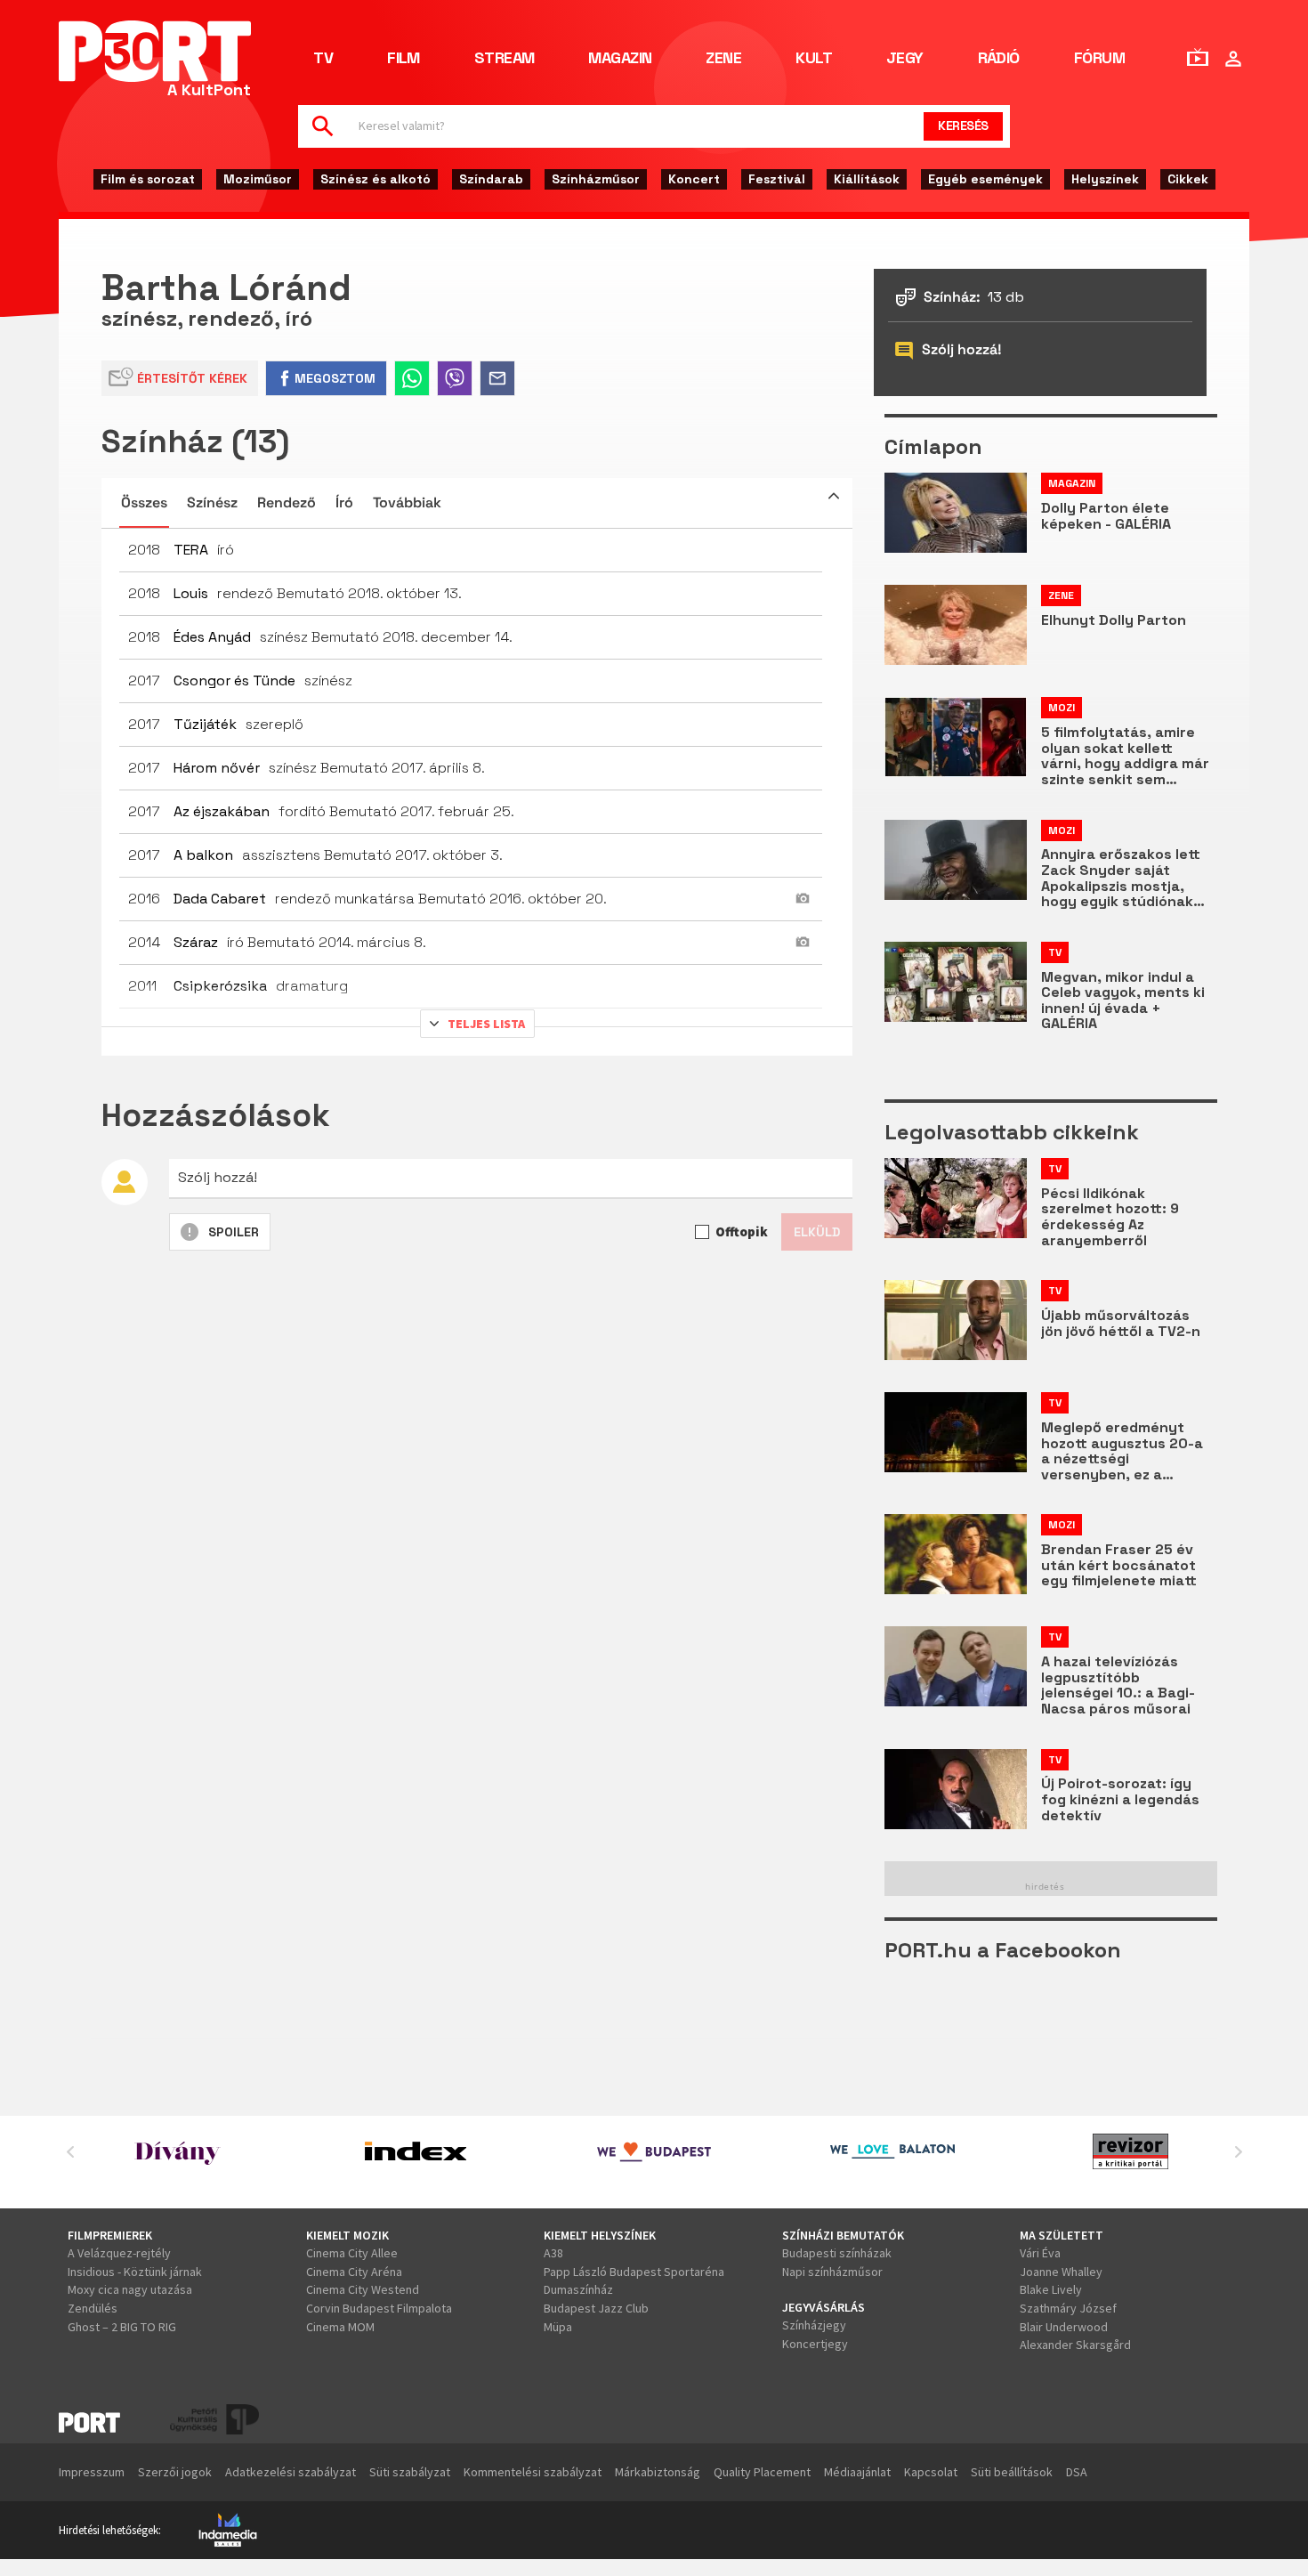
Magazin (620, 59)
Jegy (905, 59)
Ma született (1062, 2235)
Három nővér (217, 768)
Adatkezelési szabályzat (291, 2472)
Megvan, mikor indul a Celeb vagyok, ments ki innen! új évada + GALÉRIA (1123, 1000)
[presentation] (70, 2151)
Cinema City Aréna (354, 2272)
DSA (1077, 2472)
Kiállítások (867, 179)
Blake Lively (1051, 2289)
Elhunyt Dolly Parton (1114, 620)
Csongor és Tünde (234, 680)
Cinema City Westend (363, 2289)
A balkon (203, 855)
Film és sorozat (148, 179)
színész (212, 502)
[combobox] (629, 126)
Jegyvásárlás (824, 2307)
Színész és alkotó (375, 179)
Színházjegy (814, 2325)
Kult (814, 59)
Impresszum (92, 2472)
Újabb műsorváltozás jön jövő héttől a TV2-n (1121, 1323)
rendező (287, 502)
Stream (505, 59)
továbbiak (407, 502)
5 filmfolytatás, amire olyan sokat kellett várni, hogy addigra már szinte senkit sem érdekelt (1125, 756)
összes (144, 502)
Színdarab (491, 179)
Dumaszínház (578, 2289)
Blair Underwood (1064, 2327)
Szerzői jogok (175, 2472)
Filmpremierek (110, 2235)
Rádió (999, 59)
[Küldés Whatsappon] (412, 378)
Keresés (963, 126)
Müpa (558, 2327)
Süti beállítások (1012, 2472)
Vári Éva (1040, 2253)
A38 (553, 2253)
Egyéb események (985, 179)
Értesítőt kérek (192, 378)
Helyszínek (1105, 179)
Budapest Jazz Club (596, 2308)
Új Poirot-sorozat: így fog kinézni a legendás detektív (1120, 1799)
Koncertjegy (815, 2344)
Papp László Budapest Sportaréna (634, 2272)
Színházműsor (596, 179)
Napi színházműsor (832, 2272)
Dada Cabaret (220, 899)
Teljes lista (486, 1024)
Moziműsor (258, 179)
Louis (191, 593)
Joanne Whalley (1061, 2272)
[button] (834, 496)
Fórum (1099, 59)
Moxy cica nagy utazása (130, 2289)
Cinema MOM (340, 2327)
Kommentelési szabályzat (533, 2472)
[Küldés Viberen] (455, 378)
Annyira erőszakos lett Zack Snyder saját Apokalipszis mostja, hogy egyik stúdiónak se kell (1121, 878)
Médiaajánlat (857, 2472)
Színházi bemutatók (843, 2235)
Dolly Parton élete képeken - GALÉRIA (1106, 516)
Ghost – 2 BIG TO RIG (122, 2327)
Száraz (196, 942)
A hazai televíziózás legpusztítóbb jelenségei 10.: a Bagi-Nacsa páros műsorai (1118, 1685)
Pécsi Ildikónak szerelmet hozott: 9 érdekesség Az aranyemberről (1110, 1217)
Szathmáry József (1068, 2308)
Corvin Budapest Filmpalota (379, 2308)
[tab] (477, 503)
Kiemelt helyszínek (600, 2235)
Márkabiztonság (658, 2472)
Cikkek (1188, 179)
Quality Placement (762, 2472)
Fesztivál (777, 179)
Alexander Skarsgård (1075, 2345)
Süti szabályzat (410, 2472)
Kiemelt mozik (347, 2235)
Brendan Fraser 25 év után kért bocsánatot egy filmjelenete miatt (1119, 1565)
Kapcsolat (931, 2472)
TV (323, 59)
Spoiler (234, 1232)
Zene (723, 59)
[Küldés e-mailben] (497, 378)
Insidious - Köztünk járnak (135, 2272)
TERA (191, 550)
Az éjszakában (222, 811)
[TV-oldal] (1198, 57)
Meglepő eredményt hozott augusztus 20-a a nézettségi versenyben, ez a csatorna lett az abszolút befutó (1122, 1451)
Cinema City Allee (352, 2253)
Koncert (694, 179)
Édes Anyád (212, 637)
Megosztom (335, 378)
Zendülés (93, 2308)
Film (404, 59)
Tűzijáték (205, 724)
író (344, 502)
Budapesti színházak (837, 2253)
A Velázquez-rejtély (119, 2253)
